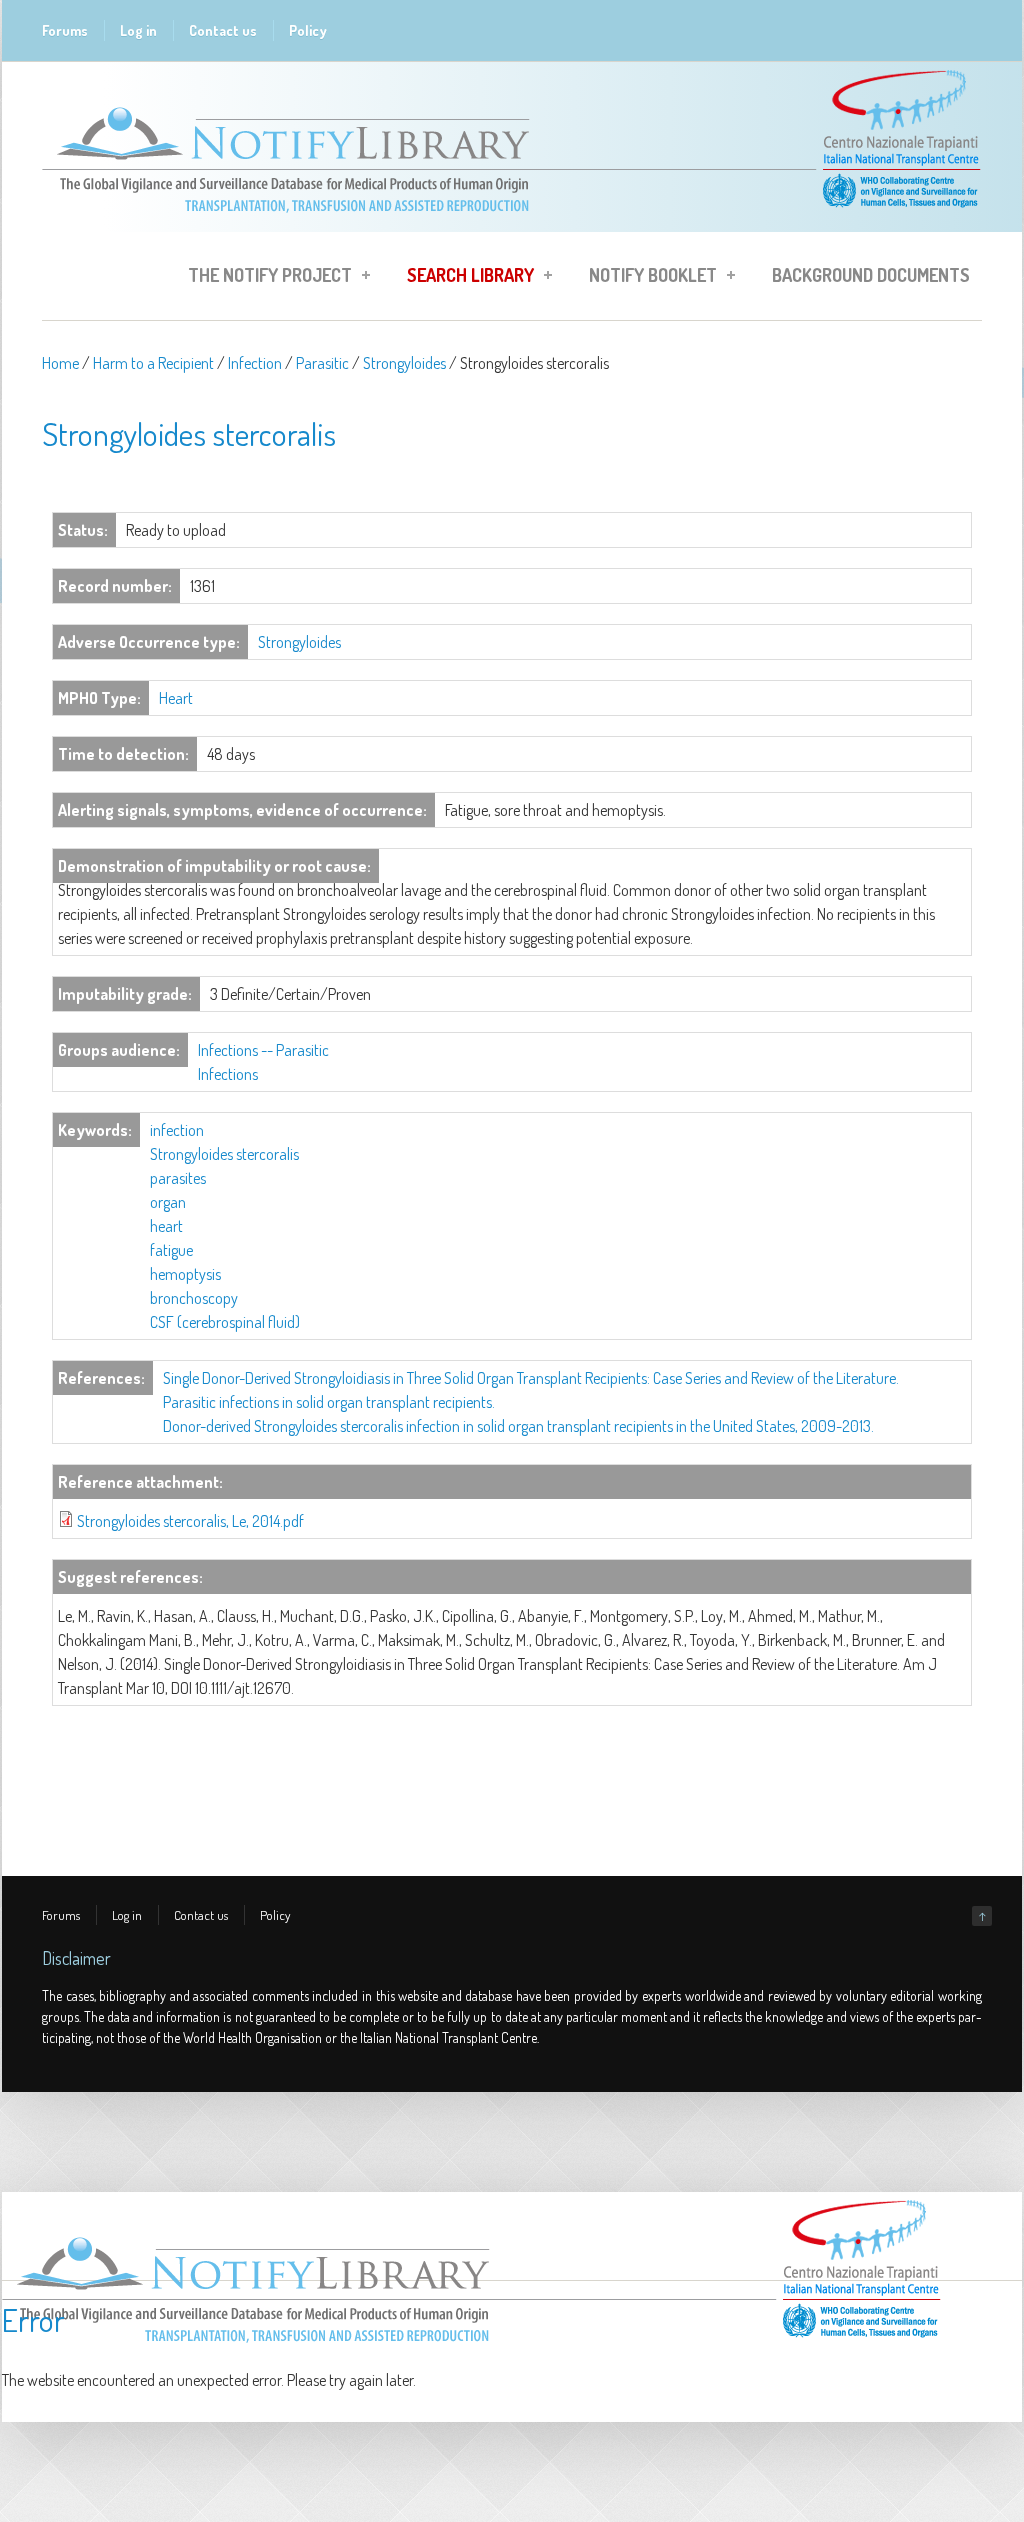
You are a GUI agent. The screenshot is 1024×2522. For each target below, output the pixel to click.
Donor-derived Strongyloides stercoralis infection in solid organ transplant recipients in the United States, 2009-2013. (518, 1426)
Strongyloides (404, 363)
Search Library (464, 278)
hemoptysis (185, 1274)
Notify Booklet (647, 278)
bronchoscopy (194, 1298)
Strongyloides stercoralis (224, 1154)
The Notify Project (264, 278)
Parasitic (322, 363)
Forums (65, 30)
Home (60, 363)
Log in (138, 30)
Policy (308, 30)
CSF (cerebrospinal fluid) (225, 1322)
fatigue (171, 1250)
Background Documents (871, 275)
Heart (176, 698)
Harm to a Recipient (153, 363)
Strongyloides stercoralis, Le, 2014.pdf (190, 1521)
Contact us (223, 30)
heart (166, 1226)
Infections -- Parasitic (263, 1050)
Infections (228, 1074)
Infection (255, 363)
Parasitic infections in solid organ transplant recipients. (329, 1402)
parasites (178, 1178)
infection (177, 1130)
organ (168, 1202)
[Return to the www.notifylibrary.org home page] (512, 222)
